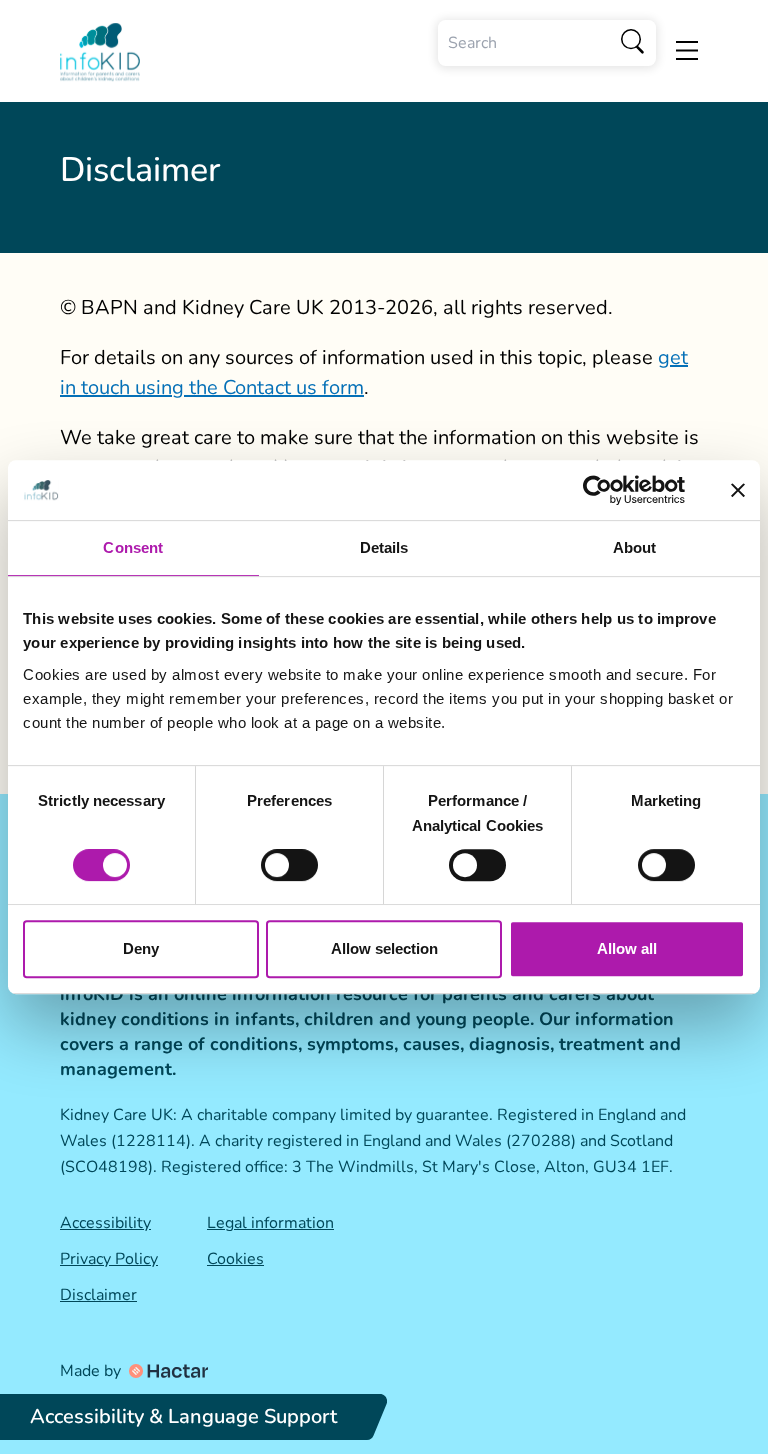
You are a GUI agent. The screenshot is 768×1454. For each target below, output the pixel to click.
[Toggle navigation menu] (687, 51)
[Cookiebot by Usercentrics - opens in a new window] (597, 490)
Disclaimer (98, 1295)
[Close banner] (738, 490)
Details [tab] (384, 547)
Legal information (270, 1223)
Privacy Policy (109, 1259)
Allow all (627, 948)
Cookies (235, 1259)
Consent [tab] (133, 547)
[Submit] (633, 43)
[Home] (100, 52)
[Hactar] (167, 1371)
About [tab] (635, 547)
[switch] (289, 865)
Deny (141, 948)
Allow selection (384, 948)
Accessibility (105, 1223)
